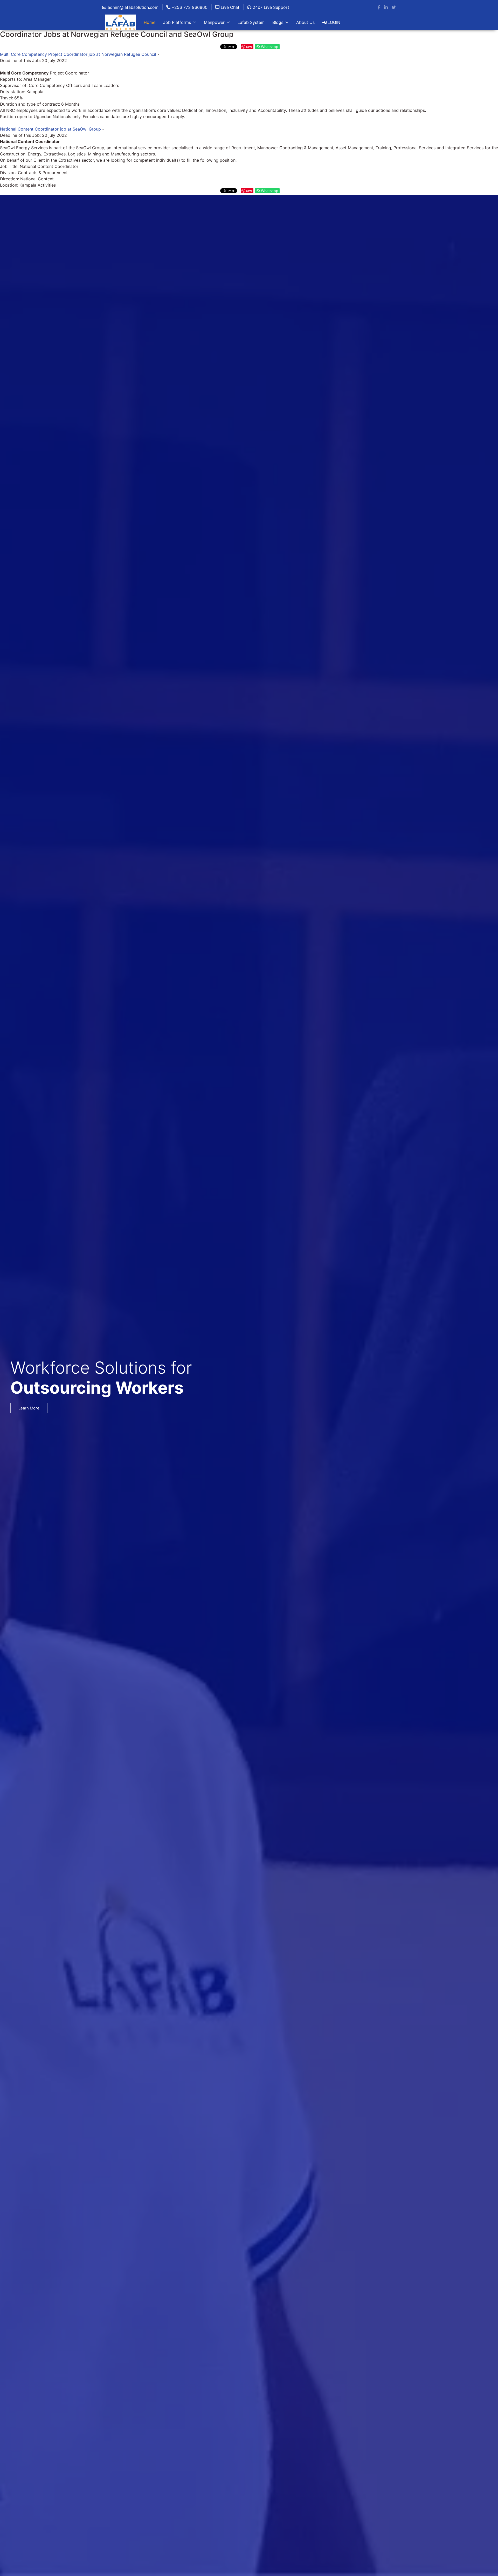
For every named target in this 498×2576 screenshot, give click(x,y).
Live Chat (229, 7)
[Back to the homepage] (120, 22)
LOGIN (334, 22)
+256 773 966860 (189, 7)
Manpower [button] (214, 22)
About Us (305, 22)
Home (150, 22)
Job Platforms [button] (177, 22)
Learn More (29, 1408)
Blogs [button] (278, 22)
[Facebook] (379, 7)
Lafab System (251, 22)
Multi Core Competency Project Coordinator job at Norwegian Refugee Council (78, 54)
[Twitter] (394, 7)
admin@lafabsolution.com (132, 7)
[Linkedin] (386, 7)
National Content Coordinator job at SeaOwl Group (50, 129)
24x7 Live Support (270, 7)
